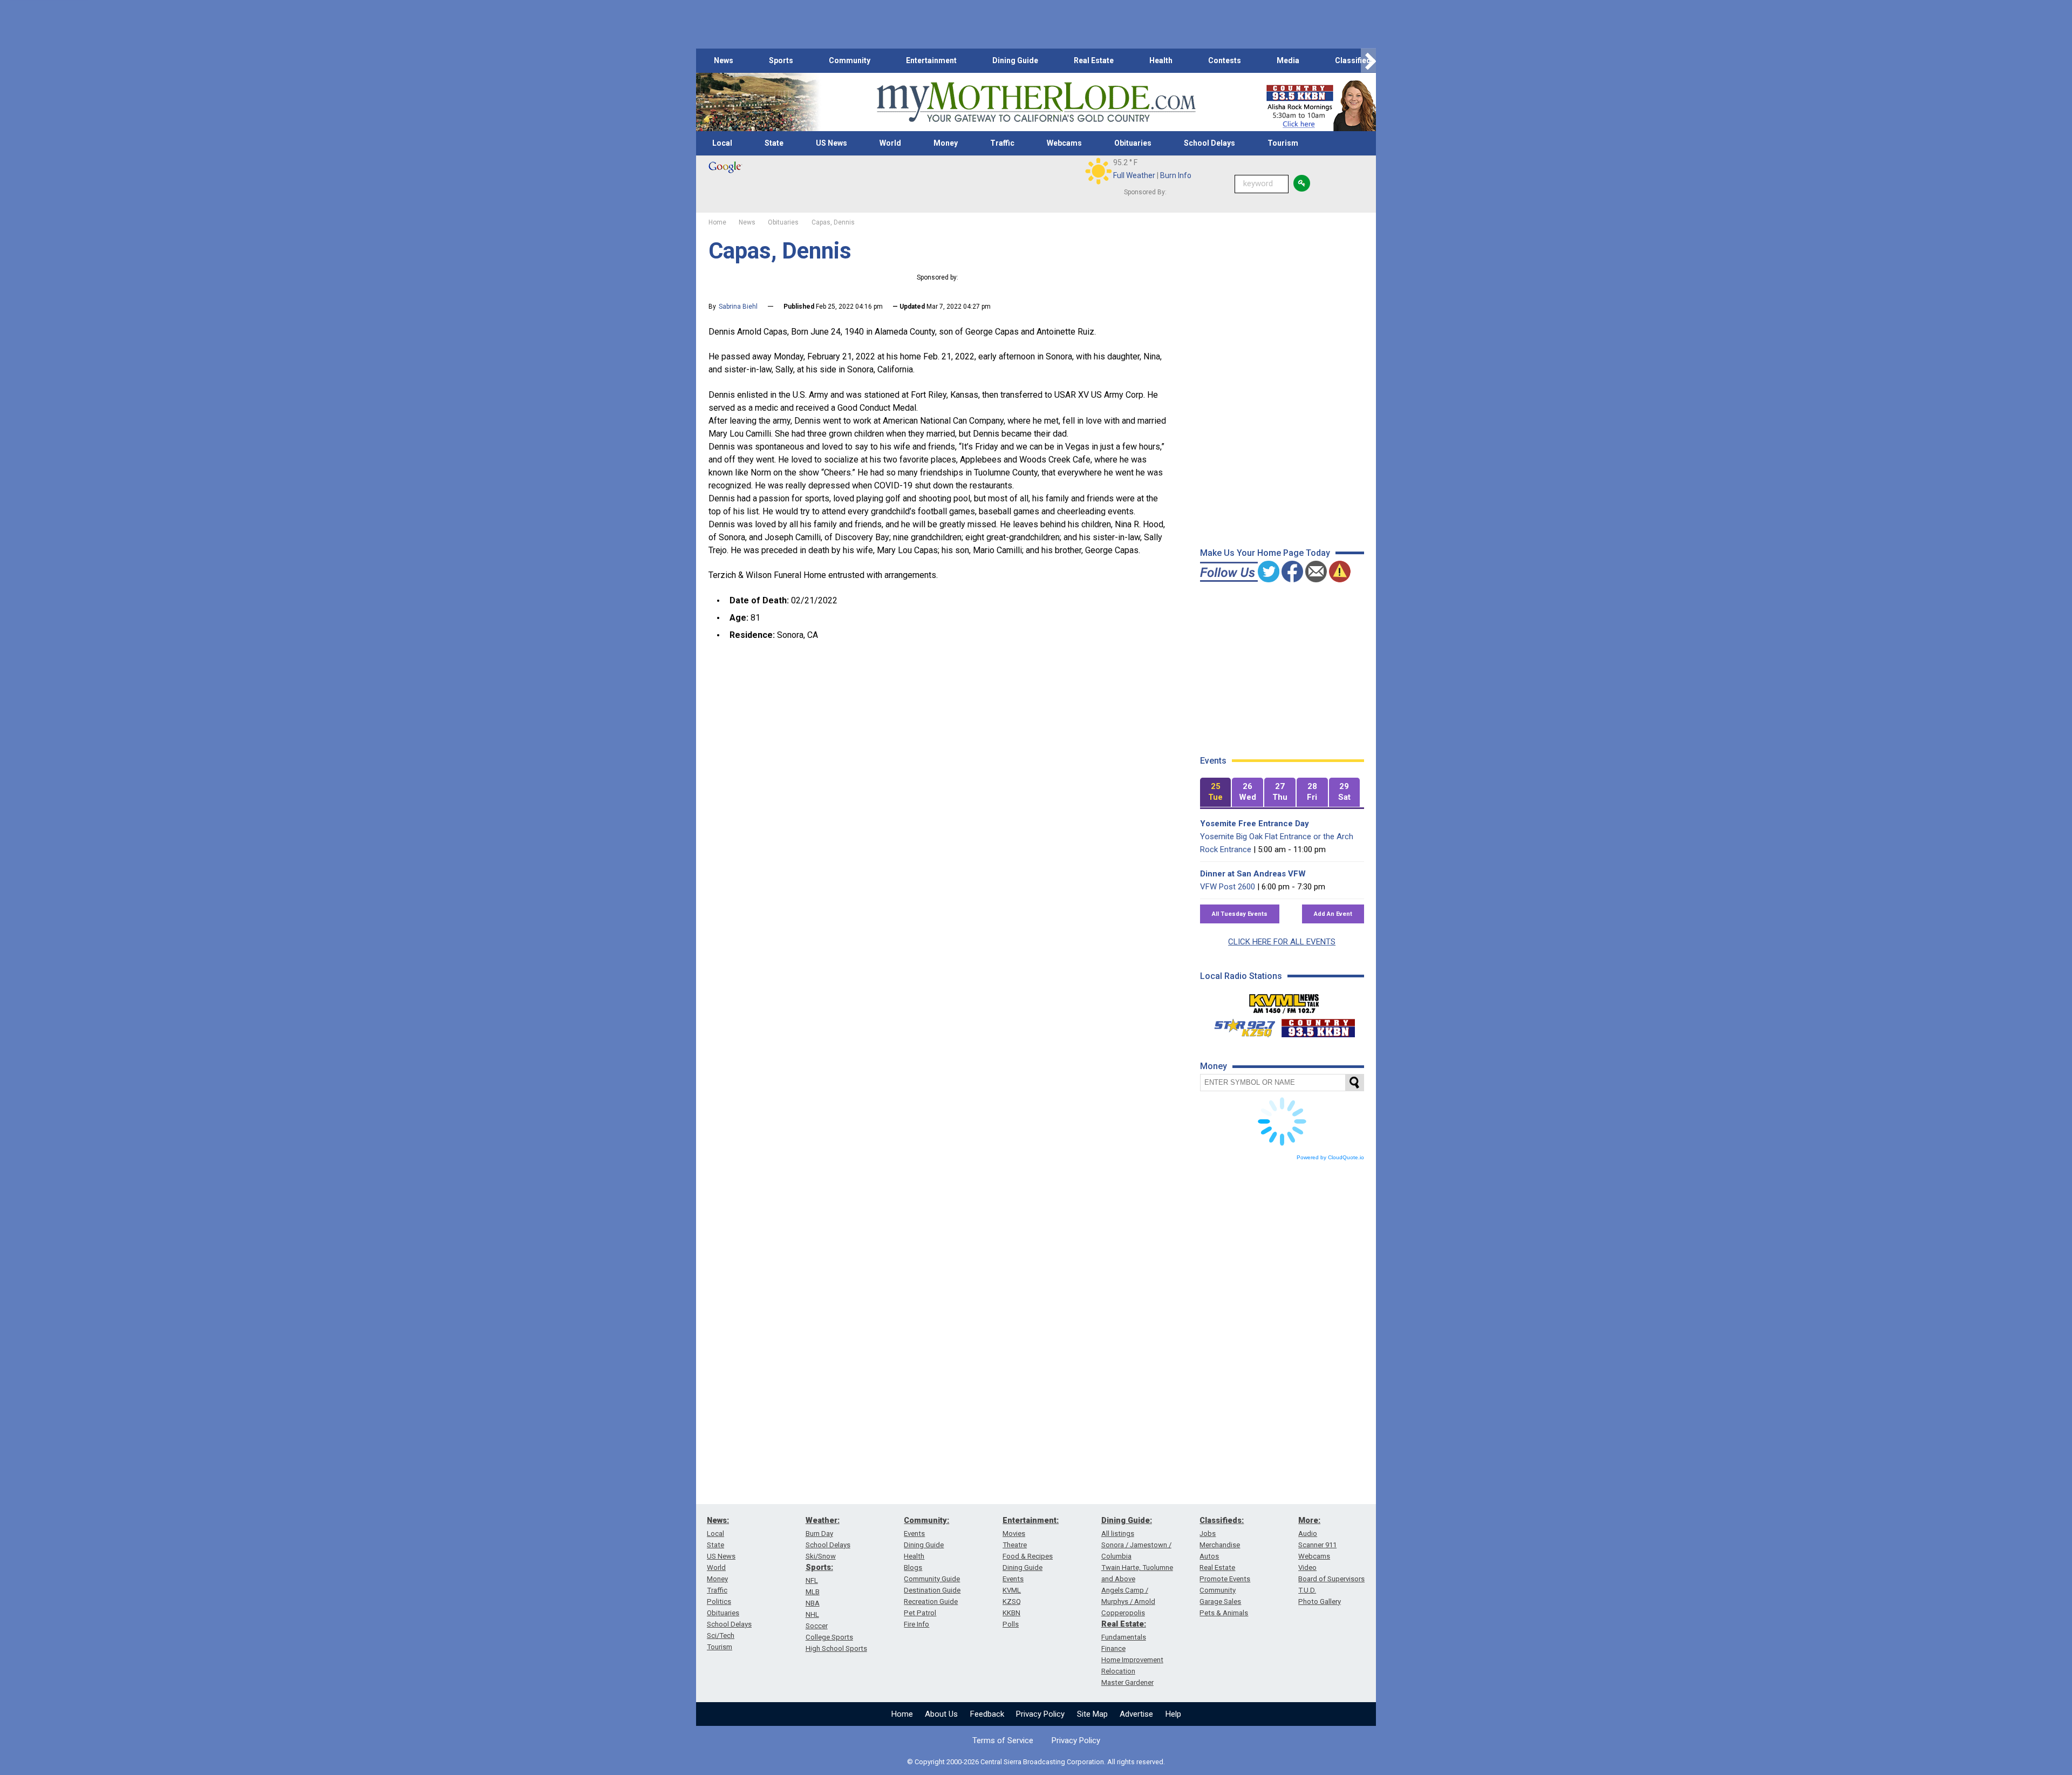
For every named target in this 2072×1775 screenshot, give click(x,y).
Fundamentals (1124, 1637)
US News (831, 143)
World (890, 143)
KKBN (1011, 1613)
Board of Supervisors (1331, 1579)
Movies (1014, 1533)
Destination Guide (932, 1590)
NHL (812, 1614)
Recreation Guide (931, 1601)
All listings (1118, 1533)
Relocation (1118, 1671)
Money (946, 143)
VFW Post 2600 (1228, 887)
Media (1288, 60)
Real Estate (1094, 60)
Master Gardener (1127, 1682)
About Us (941, 1714)
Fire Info (916, 1624)
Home (902, 1714)
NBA (813, 1603)
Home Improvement (1132, 1660)
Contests (1225, 60)
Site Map (1092, 1714)
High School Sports (836, 1648)
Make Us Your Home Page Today (1265, 553)
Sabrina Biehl (738, 307)
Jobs (1208, 1533)
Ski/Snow (821, 1556)
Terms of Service (1003, 1740)
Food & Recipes (1028, 1556)
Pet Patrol (920, 1613)
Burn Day (819, 1533)
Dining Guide (1015, 60)
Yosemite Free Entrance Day (1255, 824)
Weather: (823, 1520)
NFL (812, 1580)
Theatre (1015, 1545)
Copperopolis (1123, 1613)
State (774, 143)
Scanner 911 (1317, 1545)
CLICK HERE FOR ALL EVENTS (1282, 942)
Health (1161, 60)
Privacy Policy (1040, 1714)
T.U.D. (1307, 1590)
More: (1309, 1520)
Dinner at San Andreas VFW (1253, 874)
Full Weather (1134, 175)
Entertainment (931, 60)
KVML (1012, 1590)
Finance (1113, 1648)
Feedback (987, 1714)
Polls (1011, 1624)
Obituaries (1133, 143)
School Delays (1209, 143)
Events (914, 1533)
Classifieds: (1222, 1520)
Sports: (819, 1567)
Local (722, 143)
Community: (926, 1520)
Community (850, 60)
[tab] (1216, 793)
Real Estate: (1124, 1624)
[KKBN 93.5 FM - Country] (1318, 1025)
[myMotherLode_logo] (1036, 102)
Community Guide (932, 1579)
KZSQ (1012, 1601)
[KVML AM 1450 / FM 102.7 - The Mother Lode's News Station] (1284, 1001)
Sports (781, 60)
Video (1307, 1567)
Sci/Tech (721, 1635)
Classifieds (1355, 60)
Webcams (1064, 143)
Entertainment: (1031, 1520)
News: (718, 1520)
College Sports (829, 1637)
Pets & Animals (1224, 1613)
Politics (719, 1601)
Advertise (1136, 1714)
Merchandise (1220, 1545)
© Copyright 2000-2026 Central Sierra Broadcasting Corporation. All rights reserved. (1036, 1762)
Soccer (817, 1626)
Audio (1308, 1533)
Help (1173, 1714)
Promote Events (1225, 1579)
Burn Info (1176, 175)
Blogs (913, 1567)
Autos (1209, 1556)
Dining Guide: (1127, 1520)
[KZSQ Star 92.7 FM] (1240, 1025)
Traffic (1002, 143)
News (724, 60)
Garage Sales (1220, 1601)
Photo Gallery (1320, 1601)
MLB (813, 1592)
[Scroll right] (1368, 61)
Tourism (1283, 143)
